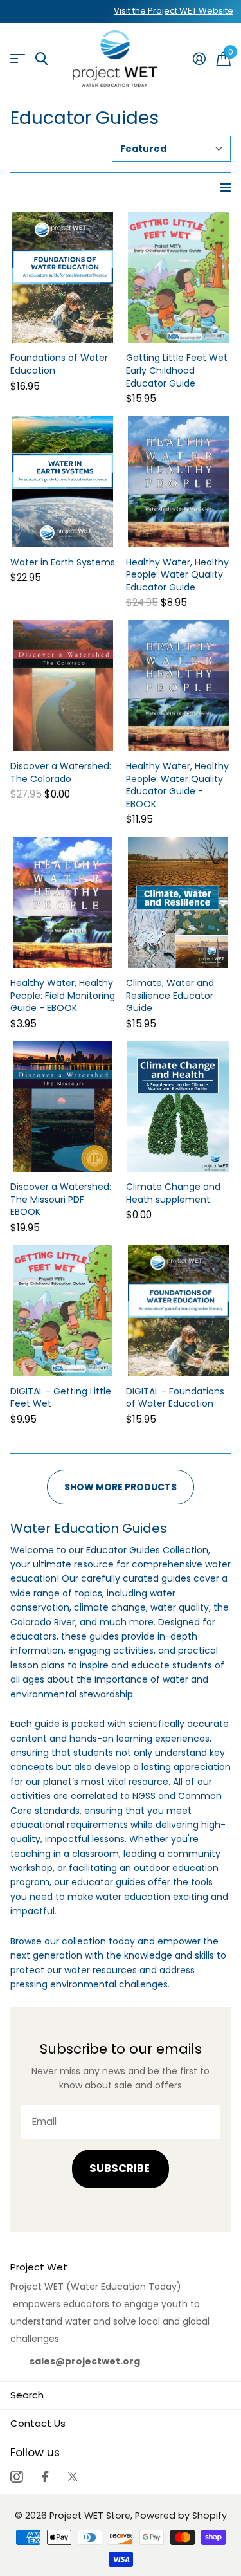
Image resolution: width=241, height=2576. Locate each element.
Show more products (121, 1487)
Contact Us (38, 2423)
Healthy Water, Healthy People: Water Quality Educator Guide (177, 575)
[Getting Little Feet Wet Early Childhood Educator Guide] (179, 277)
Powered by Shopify (181, 2516)
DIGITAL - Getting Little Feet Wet (61, 1398)
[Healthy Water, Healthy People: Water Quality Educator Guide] (179, 481)
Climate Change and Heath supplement (173, 1193)
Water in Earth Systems (63, 562)
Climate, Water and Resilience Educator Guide (170, 996)
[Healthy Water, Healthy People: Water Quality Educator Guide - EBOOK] (179, 686)
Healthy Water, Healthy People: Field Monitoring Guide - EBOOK (63, 996)
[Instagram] (16, 2477)
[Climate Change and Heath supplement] (179, 1106)
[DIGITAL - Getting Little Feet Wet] (63, 1310)
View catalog (18, 59)
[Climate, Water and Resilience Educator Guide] (179, 902)
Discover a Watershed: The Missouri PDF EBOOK (61, 1200)
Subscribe (121, 2169)
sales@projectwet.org (85, 2361)
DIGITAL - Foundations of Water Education (175, 1398)
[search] (41, 59)
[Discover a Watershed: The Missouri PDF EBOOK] (63, 1106)
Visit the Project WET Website (174, 11)
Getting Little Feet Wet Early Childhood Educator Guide (177, 370)
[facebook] (45, 2477)
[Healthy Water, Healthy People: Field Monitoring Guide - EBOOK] (63, 902)
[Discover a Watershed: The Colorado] (63, 686)
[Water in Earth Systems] (63, 481)
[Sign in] (199, 59)
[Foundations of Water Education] (63, 277)
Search (27, 2395)
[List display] (226, 188)
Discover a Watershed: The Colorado (61, 773)
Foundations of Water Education (59, 364)
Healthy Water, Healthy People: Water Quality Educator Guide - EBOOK (177, 785)
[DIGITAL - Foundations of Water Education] (179, 1310)
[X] (73, 2477)
